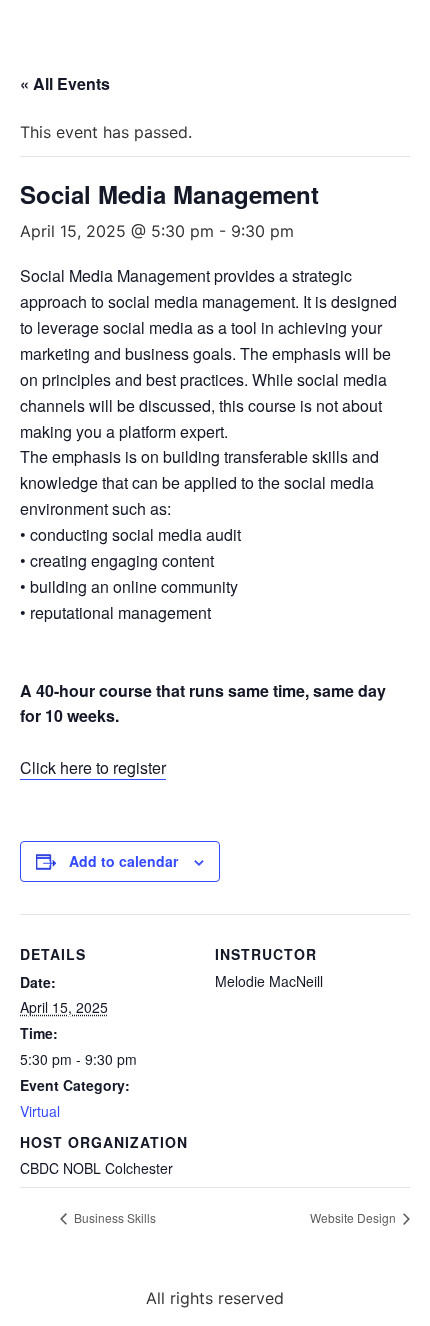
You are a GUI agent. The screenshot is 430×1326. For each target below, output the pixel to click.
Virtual (40, 1111)
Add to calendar (123, 861)
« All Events (65, 83)
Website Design (354, 1217)
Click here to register (93, 767)
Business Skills (113, 1217)
